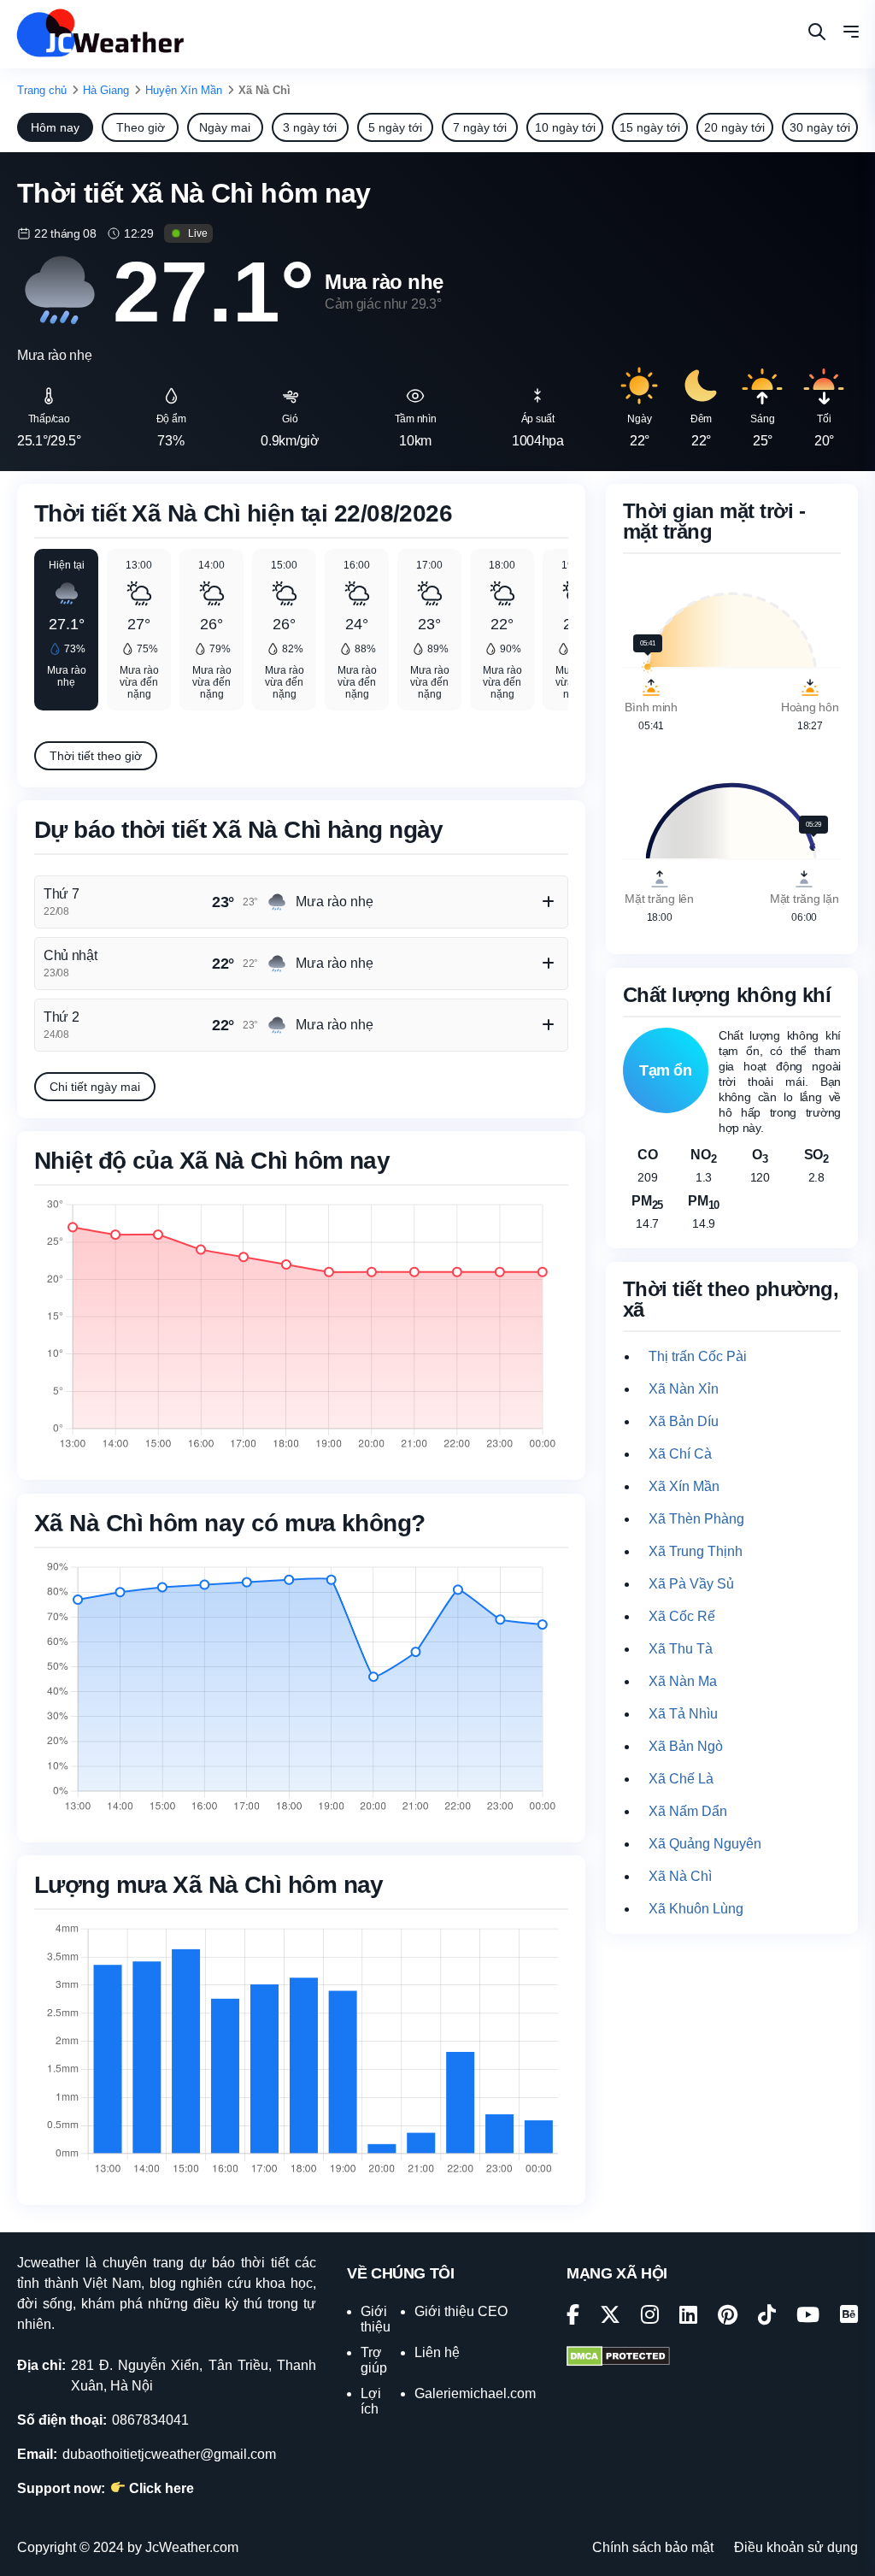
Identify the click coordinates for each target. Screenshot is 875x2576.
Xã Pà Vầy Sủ (691, 1584)
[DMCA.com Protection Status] (618, 2358)
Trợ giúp (374, 2360)
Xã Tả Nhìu (683, 1714)
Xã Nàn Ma (683, 1681)
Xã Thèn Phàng (696, 1519)
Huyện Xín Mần (184, 90)
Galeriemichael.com (475, 2393)
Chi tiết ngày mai (95, 1087)
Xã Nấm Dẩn (688, 1811)
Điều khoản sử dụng (796, 2547)
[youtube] (808, 2317)
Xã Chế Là (681, 1779)
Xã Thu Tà (681, 1649)
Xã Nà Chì (680, 1876)
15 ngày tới (650, 127)
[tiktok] (767, 2317)
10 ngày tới (565, 127)
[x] (610, 2317)
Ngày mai (225, 127)
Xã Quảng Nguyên (705, 1844)
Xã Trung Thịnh (696, 1551)
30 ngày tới (820, 127)
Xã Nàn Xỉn (684, 1389)
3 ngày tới (310, 127)
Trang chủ (42, 90)
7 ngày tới (480, 127)
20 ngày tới (734, 127)
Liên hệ (437, 2352)
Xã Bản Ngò (686, 1746)
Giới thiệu (376, 2319)
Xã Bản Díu (684, 1421)
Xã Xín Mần (684, 1486)
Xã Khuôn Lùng (696, 1909)
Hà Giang (106, 90)
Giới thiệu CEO (461, 2311)
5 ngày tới (395, 127)
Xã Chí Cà (680, 1454)
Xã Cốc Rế (682, 1616)
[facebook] (573, 2317)
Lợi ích (371, 2401)
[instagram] (650, 2317)
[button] (851, 34)
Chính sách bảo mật (653, 2547)
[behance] (849, 2317)
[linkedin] (688, 2317)
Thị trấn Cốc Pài (698, 1356)
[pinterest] (728, 2317)
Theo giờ (141, 127)
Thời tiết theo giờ (96, 756)
